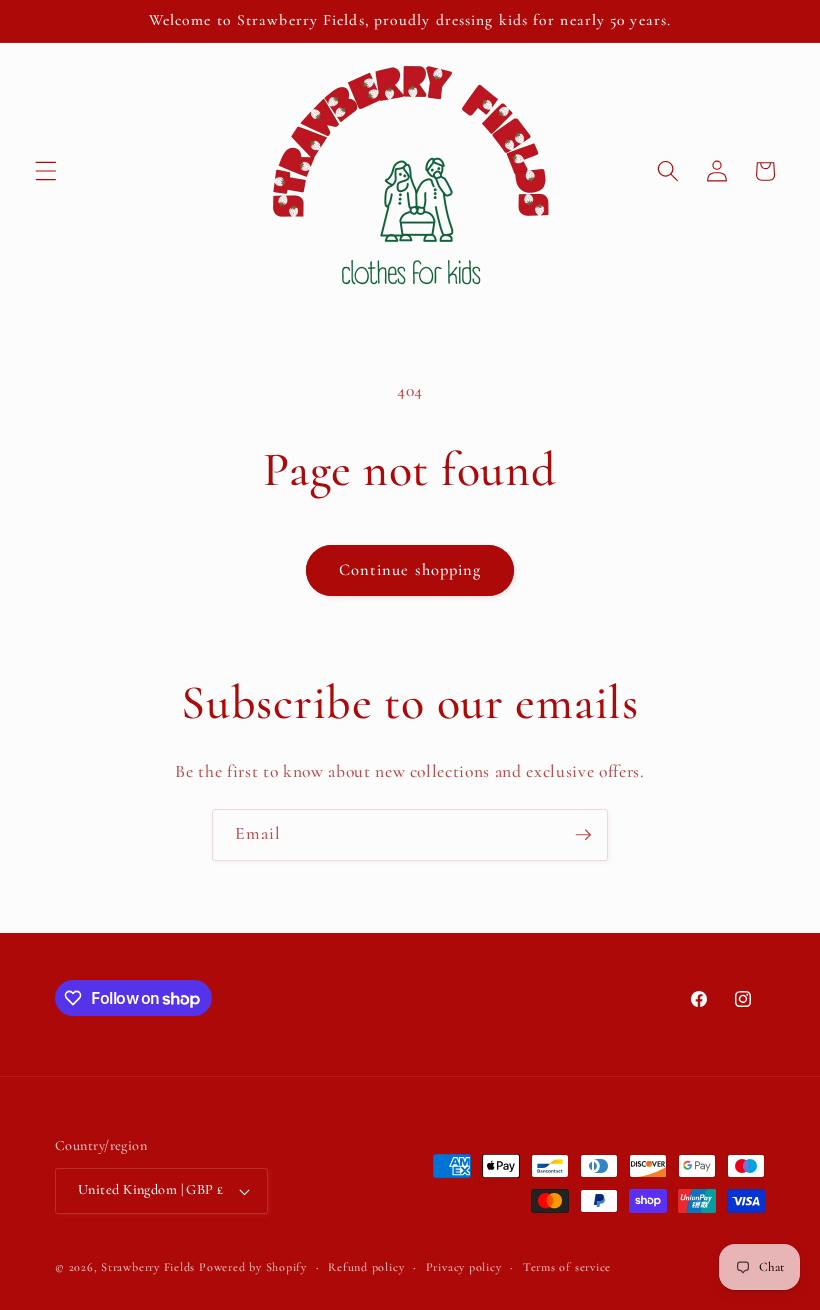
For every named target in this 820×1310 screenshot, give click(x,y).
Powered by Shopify (253, 1267)
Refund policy (366, 1267)
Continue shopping (410, 570)
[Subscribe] (583, 835)
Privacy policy (464, 1267)
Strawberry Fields (150, 1267)
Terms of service (567, 1267)
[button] (46, 171)
